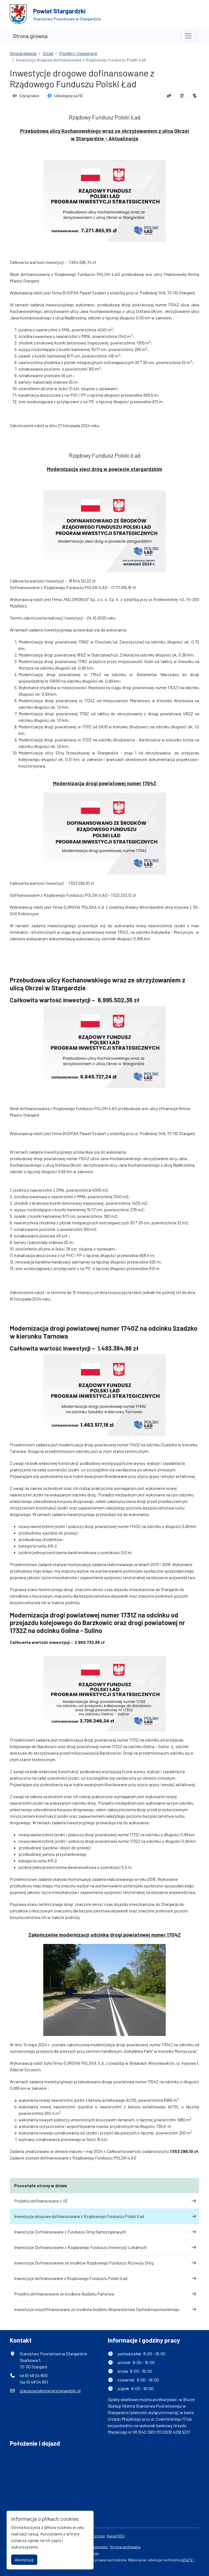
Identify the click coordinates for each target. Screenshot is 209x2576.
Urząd (48, 53)
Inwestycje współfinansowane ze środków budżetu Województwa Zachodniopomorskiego (97, 2309)
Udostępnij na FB (68, 96)
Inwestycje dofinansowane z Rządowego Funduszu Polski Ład (71, 2278)
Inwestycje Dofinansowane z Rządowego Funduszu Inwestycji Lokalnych (80, 2247)
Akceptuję (24, 2560)
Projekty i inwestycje (78, 53)
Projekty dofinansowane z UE (41, 2201)
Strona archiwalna (125, 2547)
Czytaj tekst (29, 96)
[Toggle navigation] (188, 36)
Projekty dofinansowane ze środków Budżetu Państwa (64, 2294)
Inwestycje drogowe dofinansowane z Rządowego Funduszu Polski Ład (79, 2216)
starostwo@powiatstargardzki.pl (50, 2391)
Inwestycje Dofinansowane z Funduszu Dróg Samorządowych (70, 2232)
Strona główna (30, 36)
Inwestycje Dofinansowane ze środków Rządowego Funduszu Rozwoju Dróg (84, 2263)
